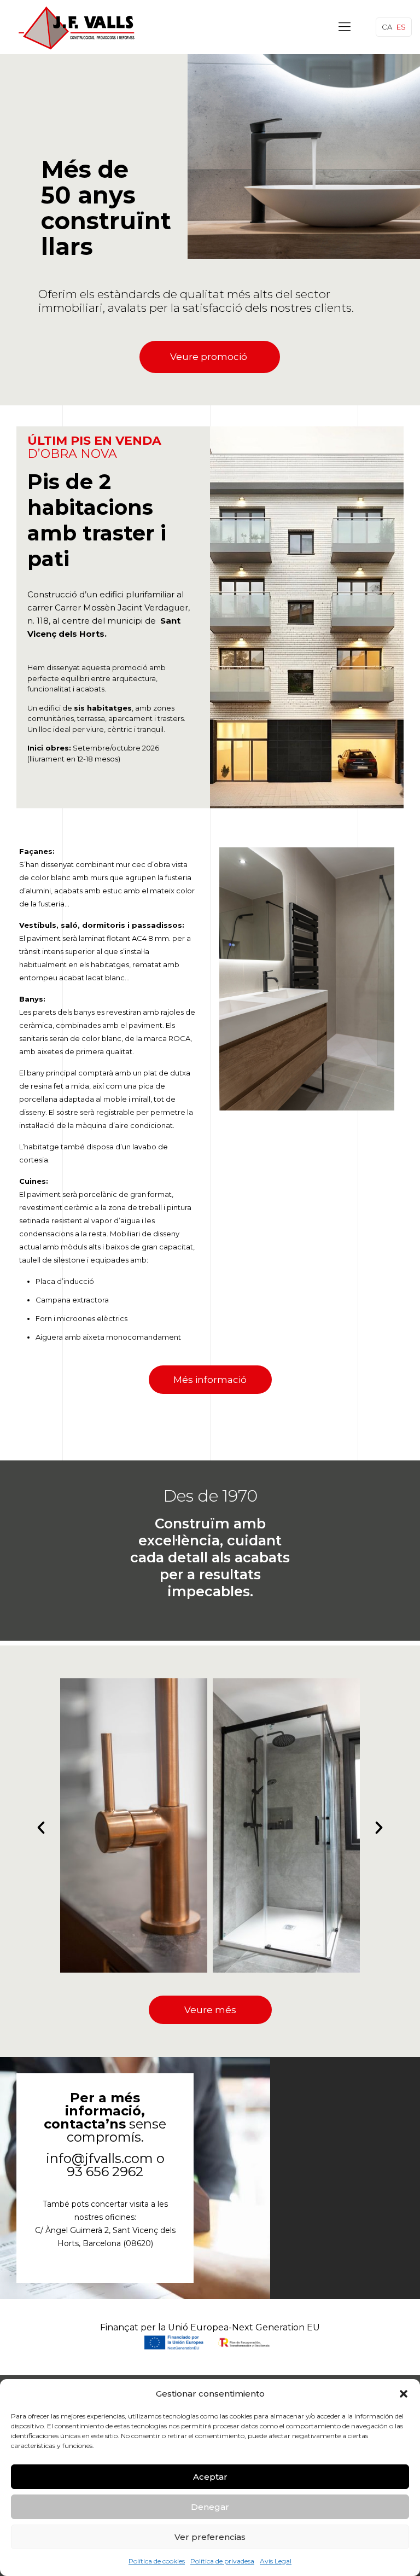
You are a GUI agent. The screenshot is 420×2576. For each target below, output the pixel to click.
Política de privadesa (222, 2561)
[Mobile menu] (345, 27)
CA (387, 27)
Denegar (210, 2507)
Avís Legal (276, 2561)
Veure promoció (210, 357)
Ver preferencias (210, 2537)
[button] (404, 2394)
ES (401, 27)
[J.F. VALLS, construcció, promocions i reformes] (78, 27)
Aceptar (210, 2477)
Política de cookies (157, 2561)
